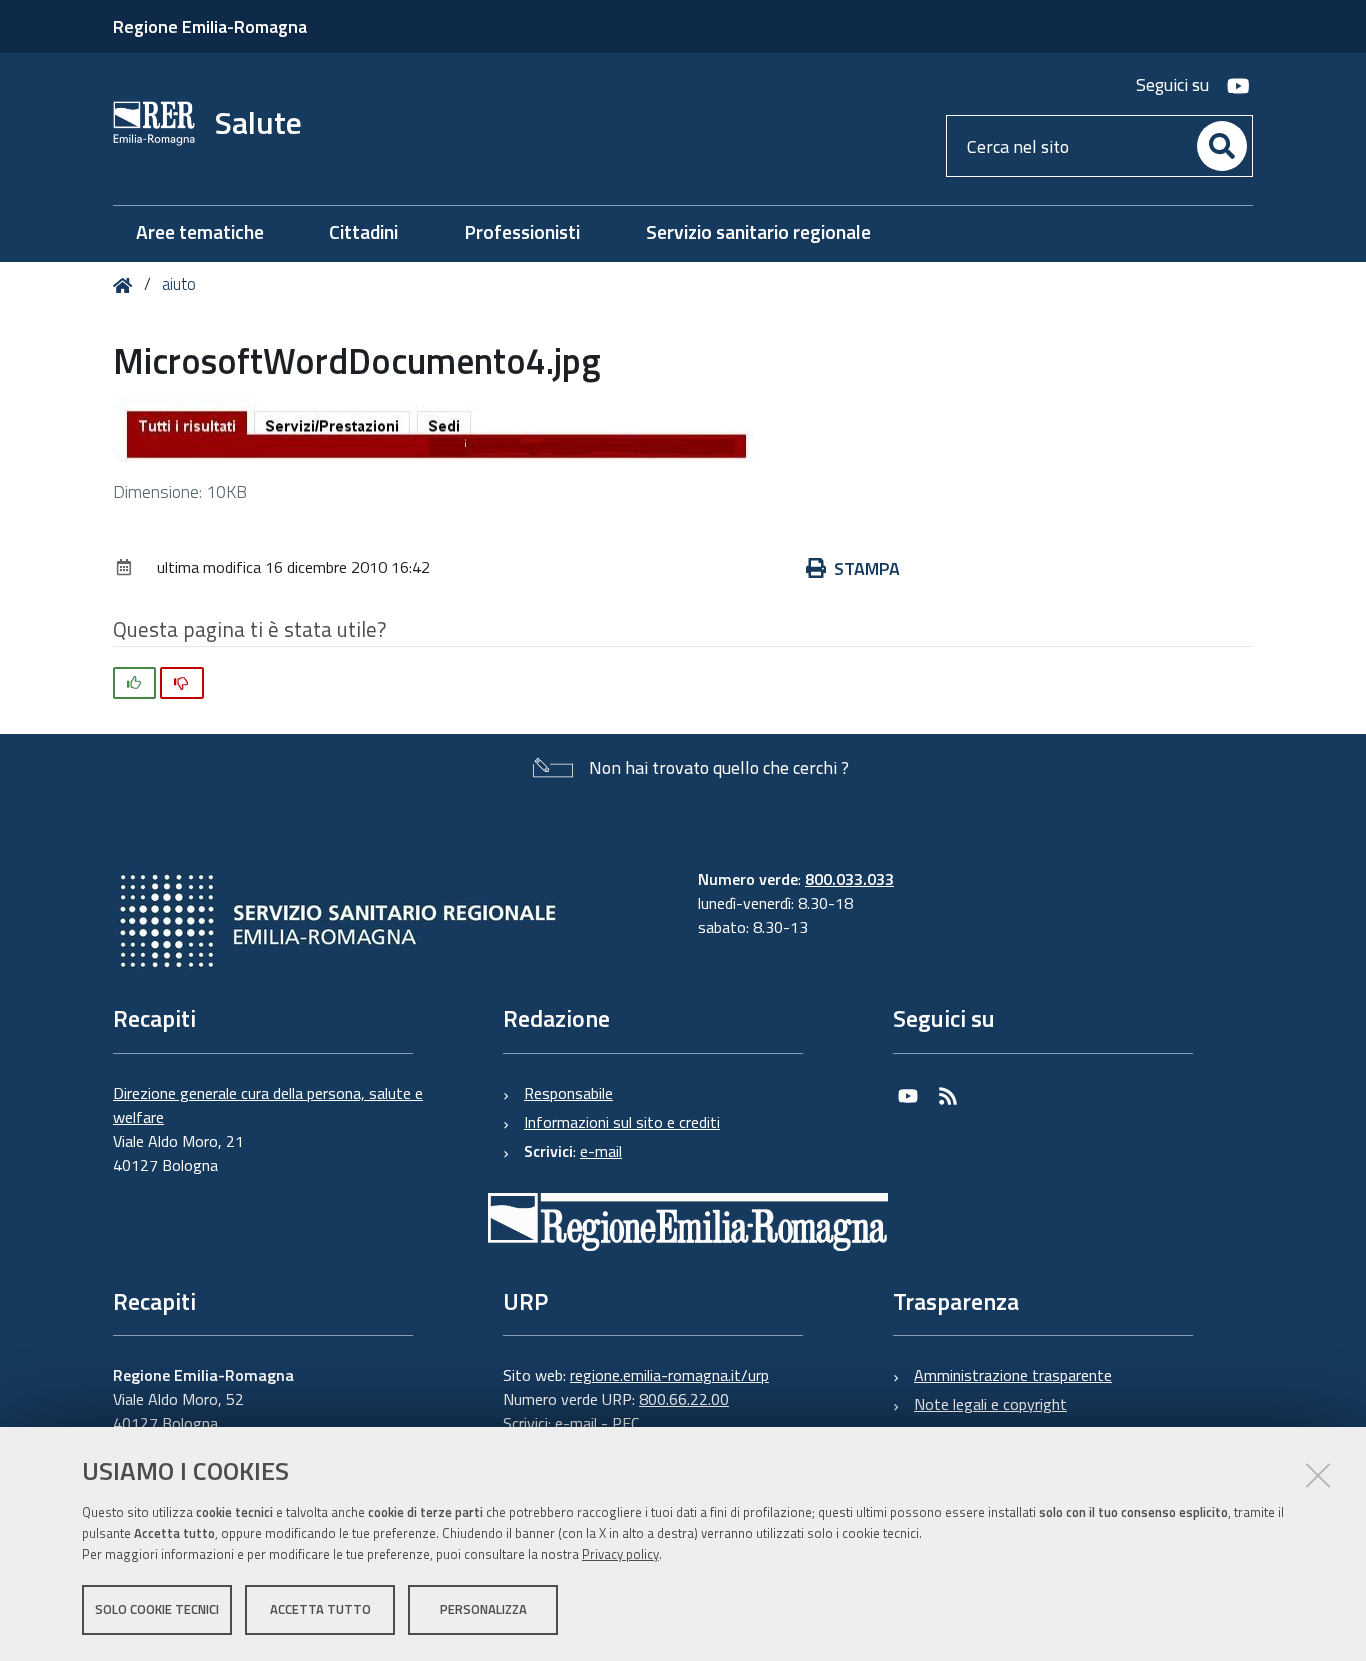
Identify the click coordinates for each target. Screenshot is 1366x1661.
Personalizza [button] (483, 1609)
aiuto (179, 284)
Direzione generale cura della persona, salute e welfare (268, 1105)
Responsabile (568, 1093)
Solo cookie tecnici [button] (157, 1609)
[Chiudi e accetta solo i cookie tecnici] (1318, 1475)
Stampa (867, 568)
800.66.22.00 (684, 1399)
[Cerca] (1222, 146)
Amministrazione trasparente (1013, 1375)
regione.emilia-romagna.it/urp (669, 1375)
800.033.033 (849, 879)
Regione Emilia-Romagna (210, 26)
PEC (625, 1423)
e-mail (601, 1151)
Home (126, 285)
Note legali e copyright (990, 1404)
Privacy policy (620, 1554)
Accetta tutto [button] (320, 1609)
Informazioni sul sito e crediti (622, 1122)
